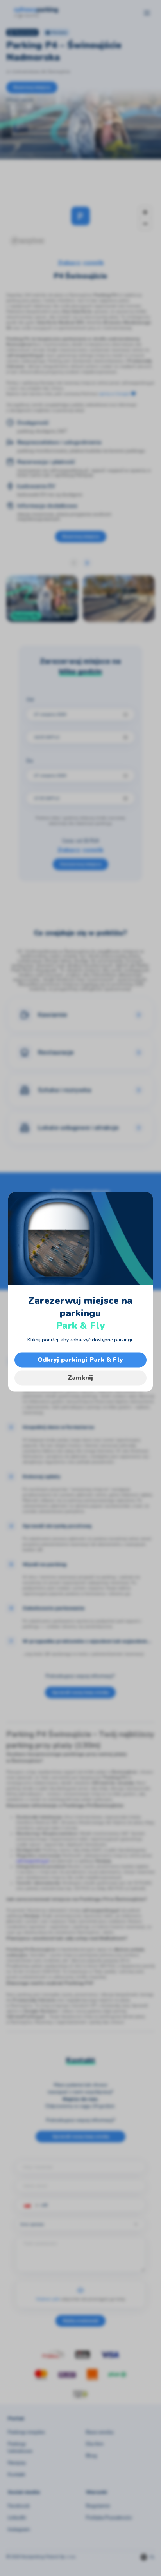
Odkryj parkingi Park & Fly (80, 1360)
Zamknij (80, 1378)
